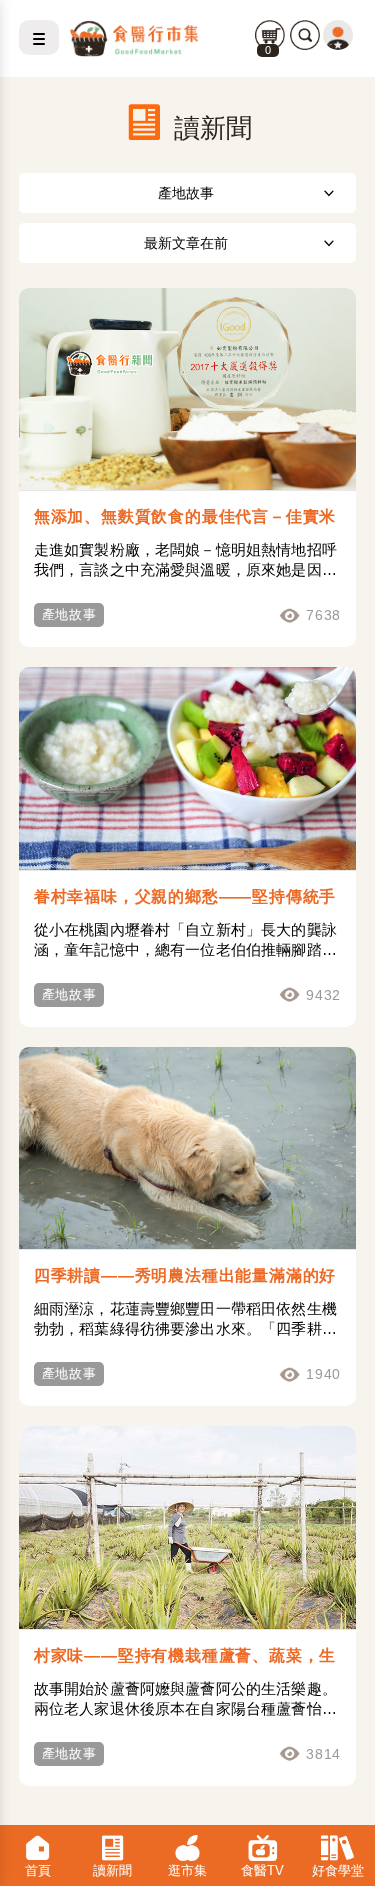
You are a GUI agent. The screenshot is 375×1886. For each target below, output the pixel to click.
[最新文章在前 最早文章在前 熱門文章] (188, 242)
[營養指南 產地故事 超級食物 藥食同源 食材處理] (188, 192)
